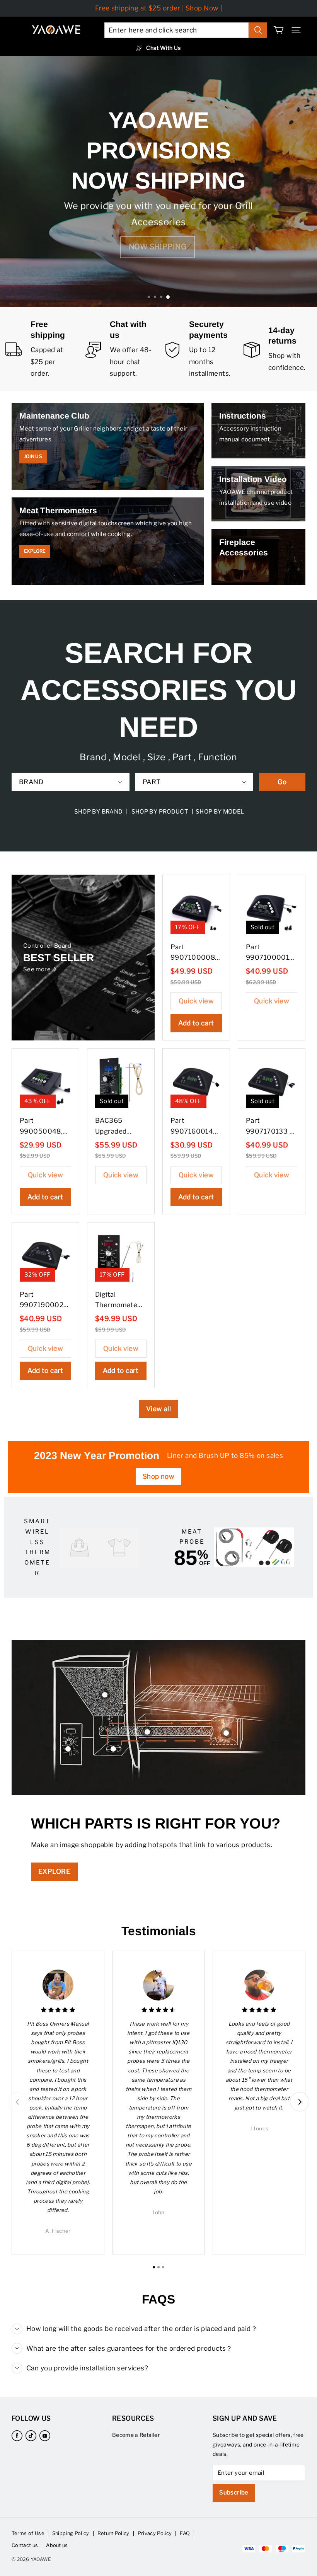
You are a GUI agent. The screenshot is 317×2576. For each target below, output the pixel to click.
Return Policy (113, 2533)
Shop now (158, 1476)
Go (282, 782)
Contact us (25, 2545)
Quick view (196, 1001)
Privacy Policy (155, 2533)
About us (57, 2545)
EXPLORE (54, 1871)
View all (158, 1409)
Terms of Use (28, 2533)
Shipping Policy (71, 2533)
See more (37, 969)
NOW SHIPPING (158, 247)
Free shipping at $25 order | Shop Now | (159, 8)
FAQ (185, 2533)
